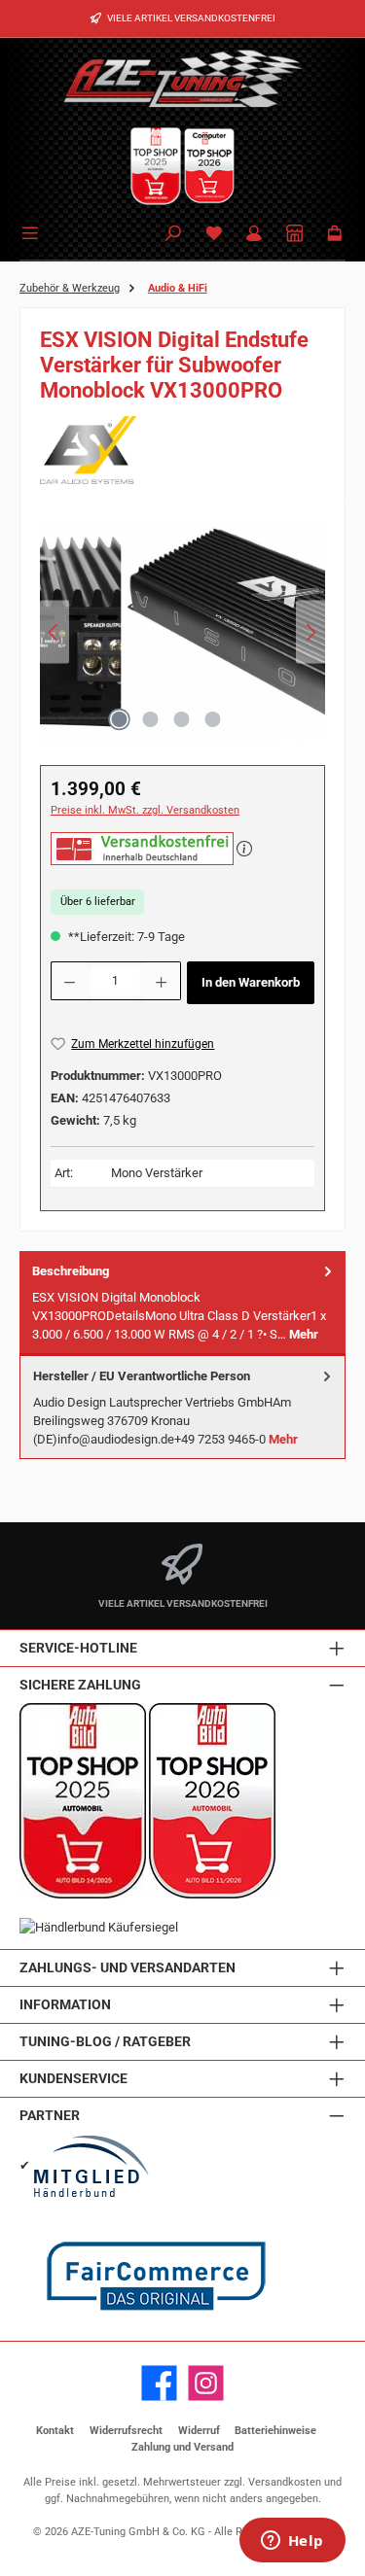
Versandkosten (285, 2482)
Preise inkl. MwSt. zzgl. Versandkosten (145, 810)
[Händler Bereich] (295, 235)
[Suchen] (173, 235)
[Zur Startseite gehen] (183, 78)
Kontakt (55, 2431)
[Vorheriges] (55, 632)
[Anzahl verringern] (69, 981)
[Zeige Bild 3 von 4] (182, 719)
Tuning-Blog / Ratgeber (105, 2042)
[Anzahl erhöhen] (162, 981)
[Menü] (33, 231)
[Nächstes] (310, 632)
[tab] (182, 1303)
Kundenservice (73, 2079)
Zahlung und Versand (182, 2447)
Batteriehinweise (275, 2431)
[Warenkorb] (335, 235)
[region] (182, 638)
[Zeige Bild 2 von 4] (151, 719)
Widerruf (199, 2431)
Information (65, 2005)
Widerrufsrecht (126, 2431)
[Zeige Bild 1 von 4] (120, 719)
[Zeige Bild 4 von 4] (213, 719)
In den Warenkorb (251, 982)
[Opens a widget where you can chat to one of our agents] (292, 2542)
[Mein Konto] (254, 235)
